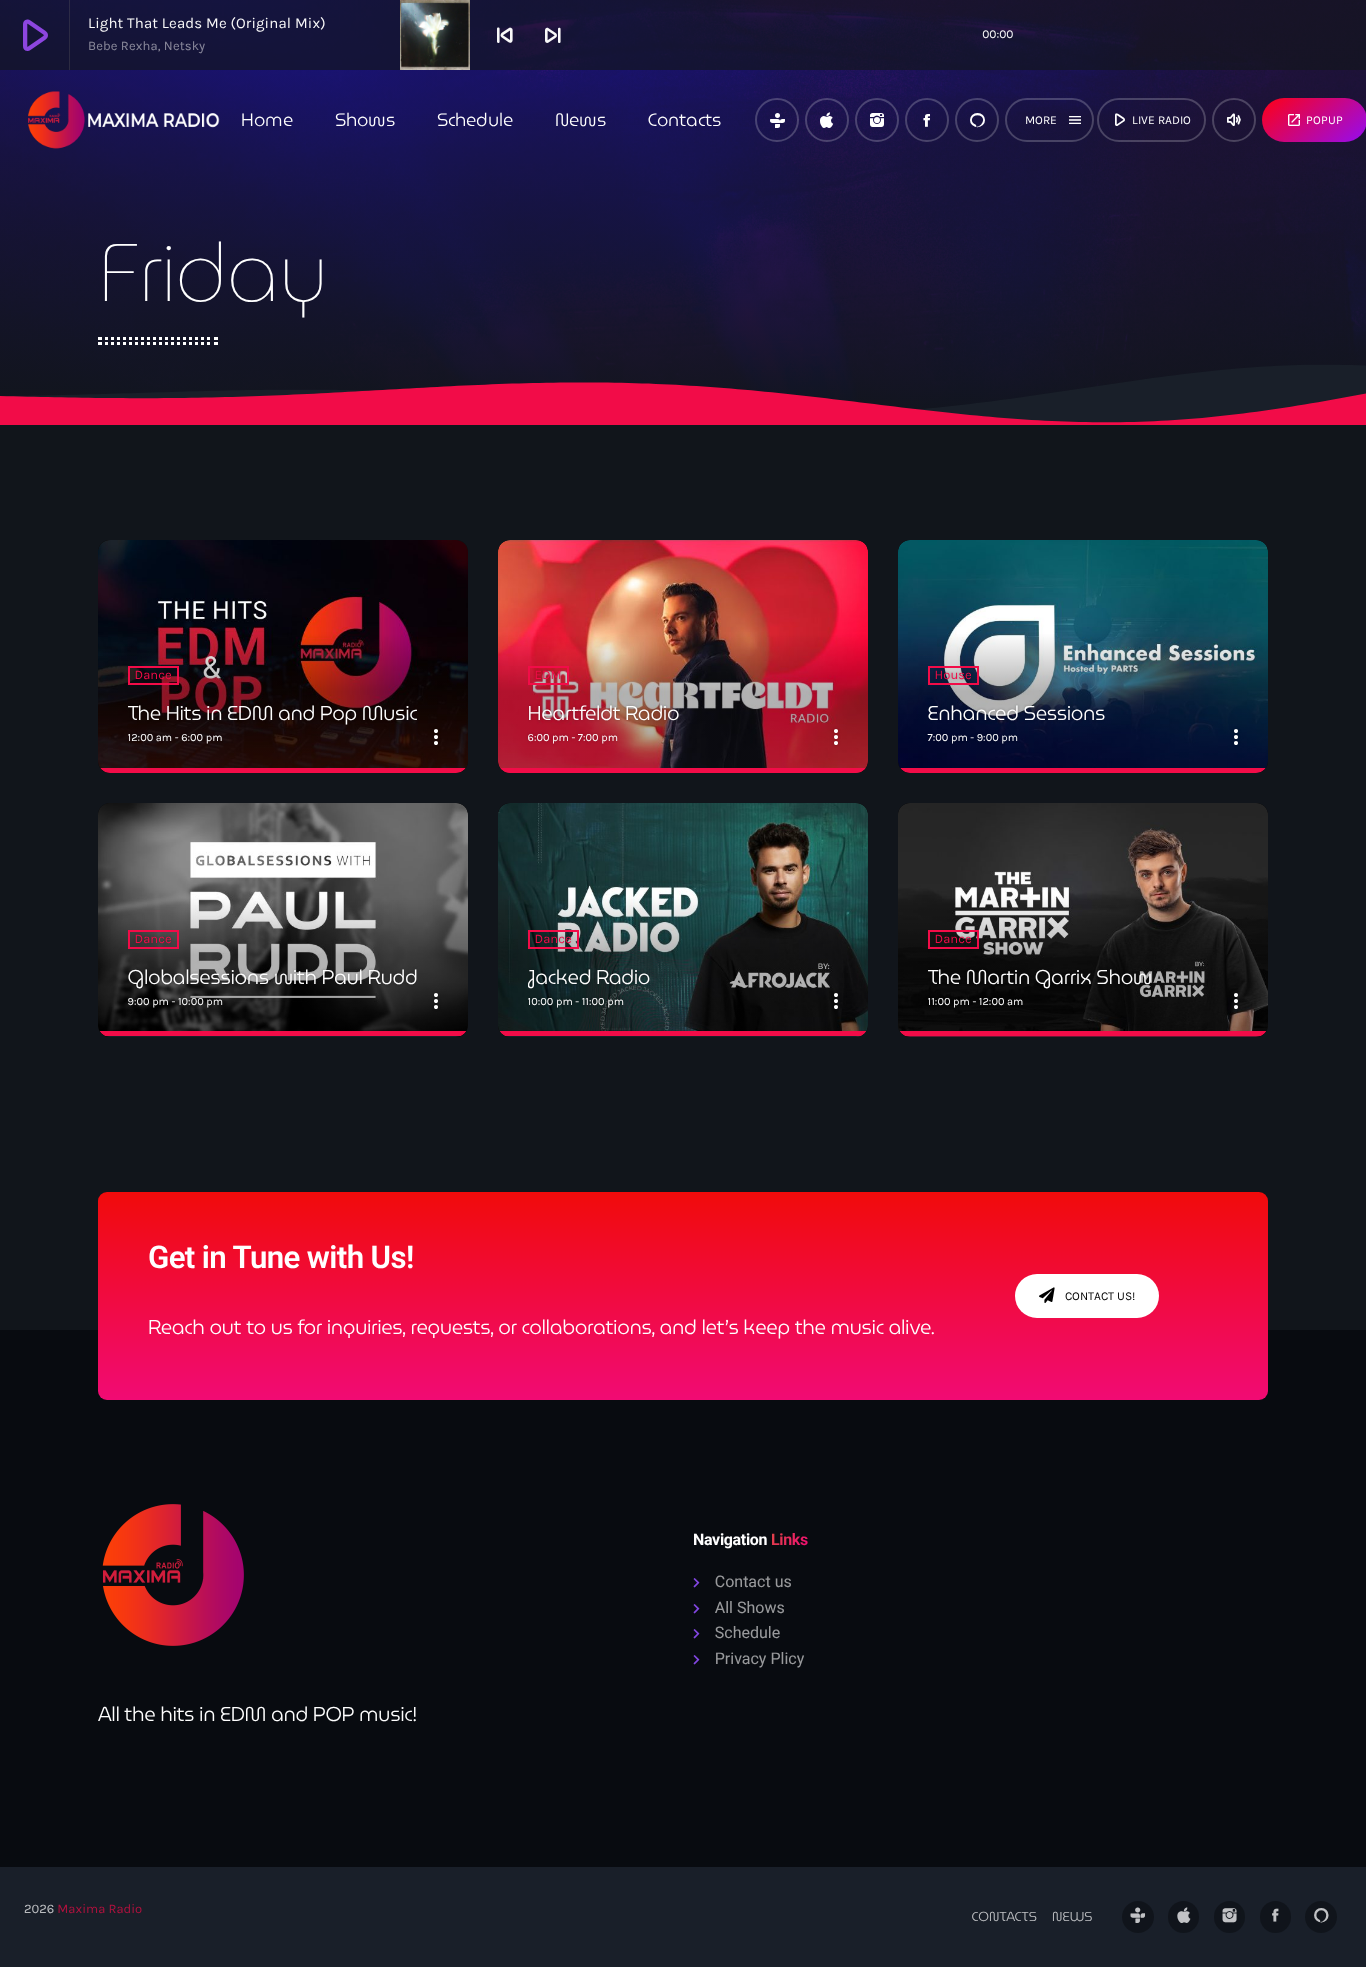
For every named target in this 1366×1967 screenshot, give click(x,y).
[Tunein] (777, 120)
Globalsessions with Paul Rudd (273, 977)
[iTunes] (827, 120)
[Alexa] (977, 120)
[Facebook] (927, 120)
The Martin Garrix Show (1040, 977)
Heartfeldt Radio (604, 713)
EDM (548, 675)
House (953, 675)
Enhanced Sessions (1017, 713)
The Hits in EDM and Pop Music (273, 713)
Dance (153, 675)
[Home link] (124, 120)
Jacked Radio (589, 977)
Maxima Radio (99, 1909)
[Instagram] (877, 120)
